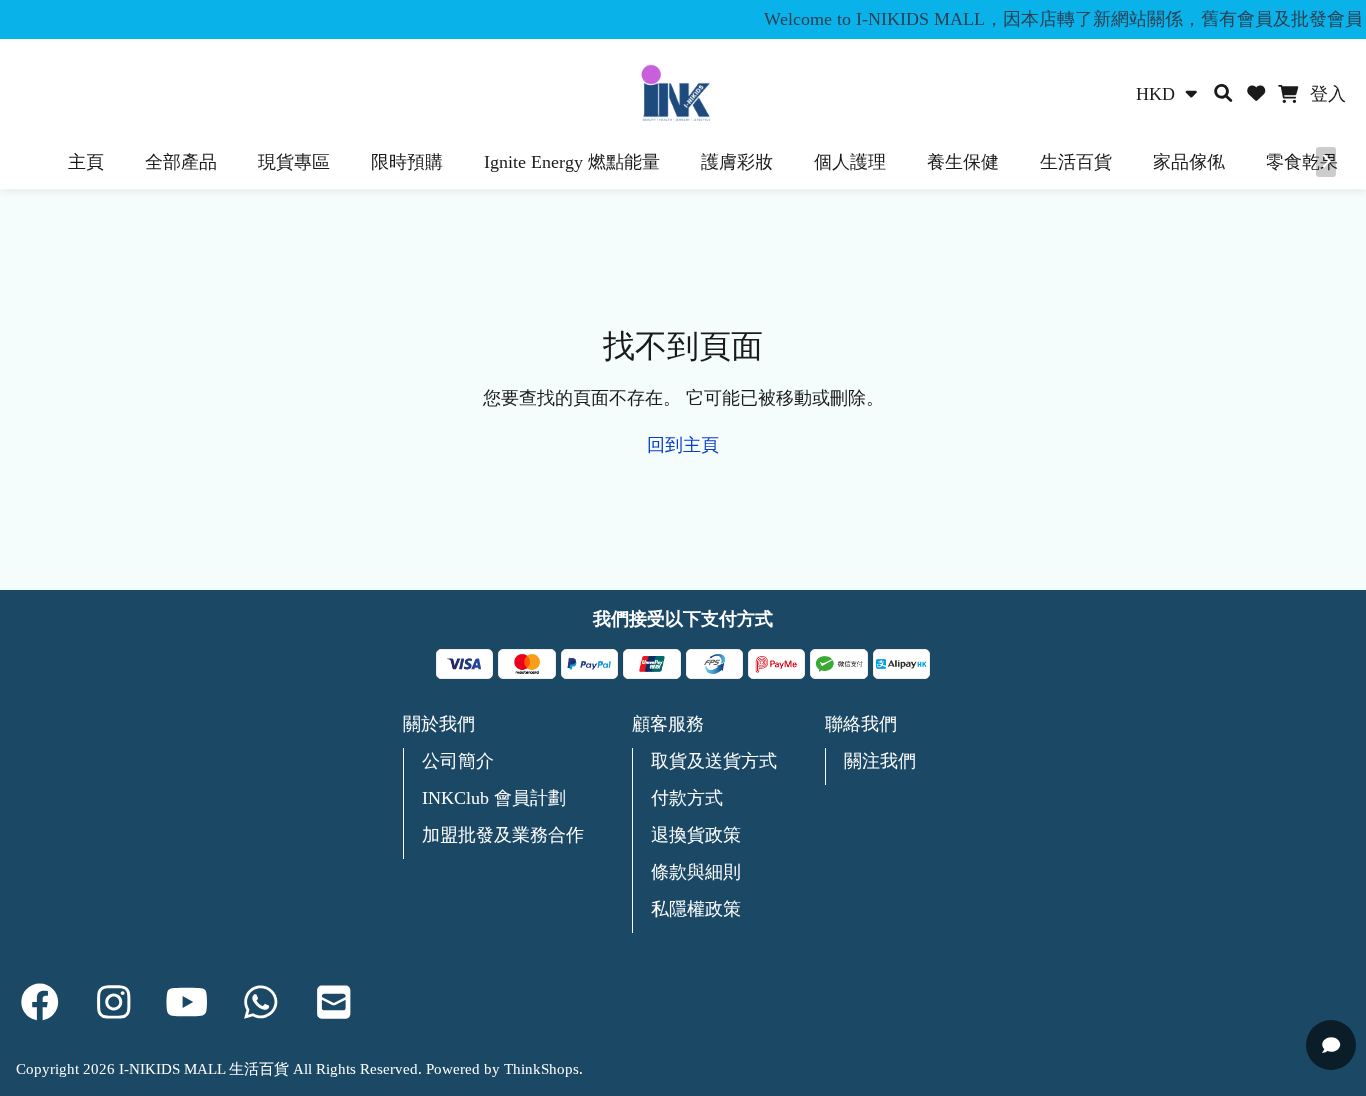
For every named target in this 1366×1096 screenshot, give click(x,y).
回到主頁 (683, 445)
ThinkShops (541, 1069)
